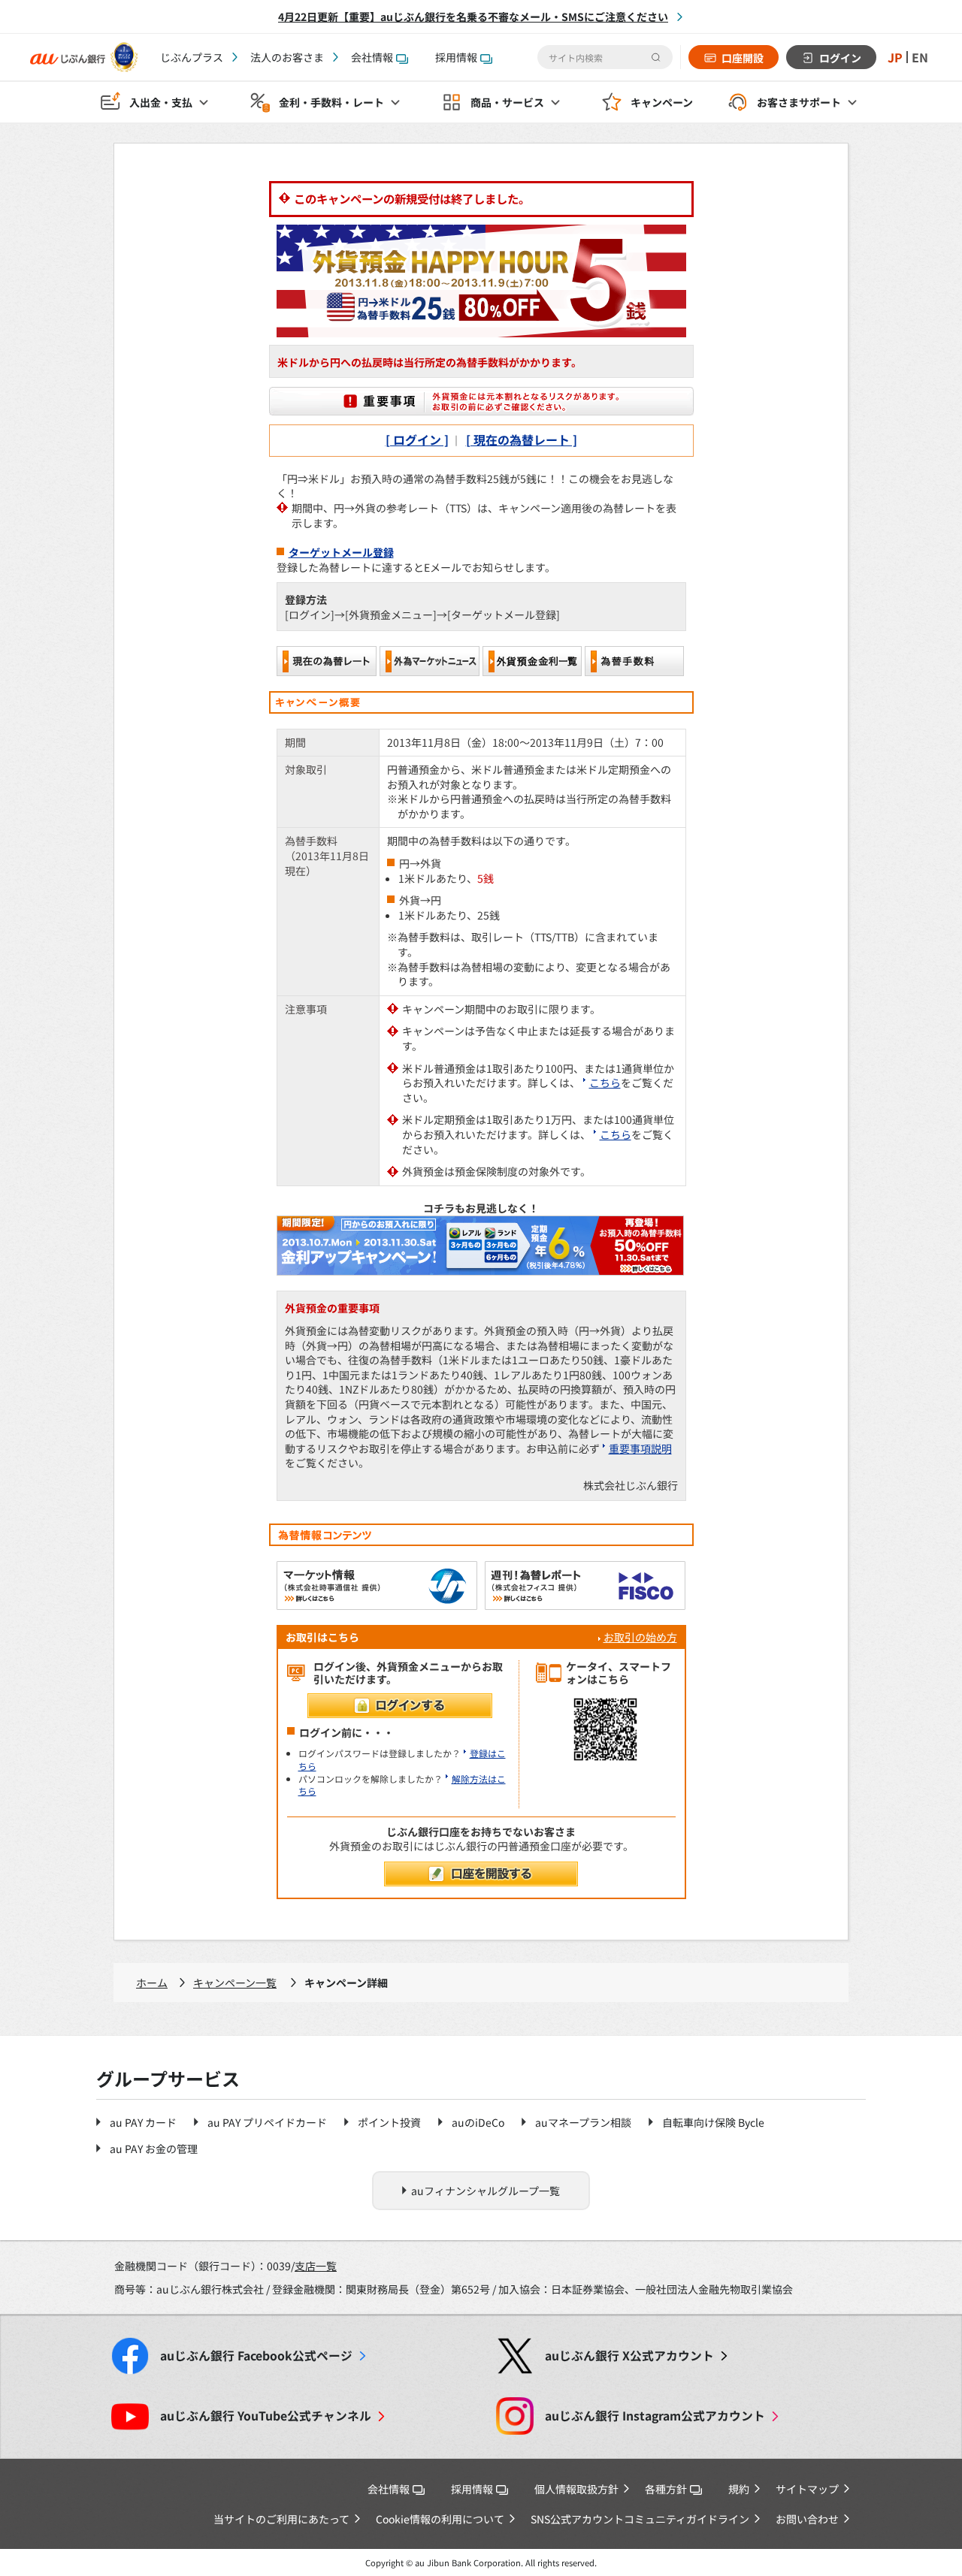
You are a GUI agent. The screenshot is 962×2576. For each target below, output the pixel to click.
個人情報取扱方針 (576, 2489)
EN (920, 57)
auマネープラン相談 (583, 2122)
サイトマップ (807, 2489)
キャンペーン (662, 102)
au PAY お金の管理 (154, 2149)
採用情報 (456, 57)
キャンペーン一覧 (235, 1983)
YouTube (266, 2416)
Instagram (655, 2416)
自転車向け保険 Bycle (713, 2122)
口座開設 (743, 58)
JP (895, 57)
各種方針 (666, 2489)
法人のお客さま (287, 57)
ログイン (840, 58)
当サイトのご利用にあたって (281, 2519)
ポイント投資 (389, 2122)
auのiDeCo (478, 2122)
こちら (605, 1083)
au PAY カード (143, 2122)
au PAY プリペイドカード (267, 2122)
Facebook (256, 2356)
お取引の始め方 (640, 1637)
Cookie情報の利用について (440, 2519)
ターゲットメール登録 (341, 552)
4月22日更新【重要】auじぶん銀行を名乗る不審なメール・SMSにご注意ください (473, 17)
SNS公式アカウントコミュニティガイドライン (640, 2519)
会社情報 (372, 57)
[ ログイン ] (417, 439)
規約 (739, 2489)
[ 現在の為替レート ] (522, 439)
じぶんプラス (192, 57)
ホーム (152, 1983)
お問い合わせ (807, 2519)
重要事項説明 (640, 1448)
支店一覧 (316, 2266)
